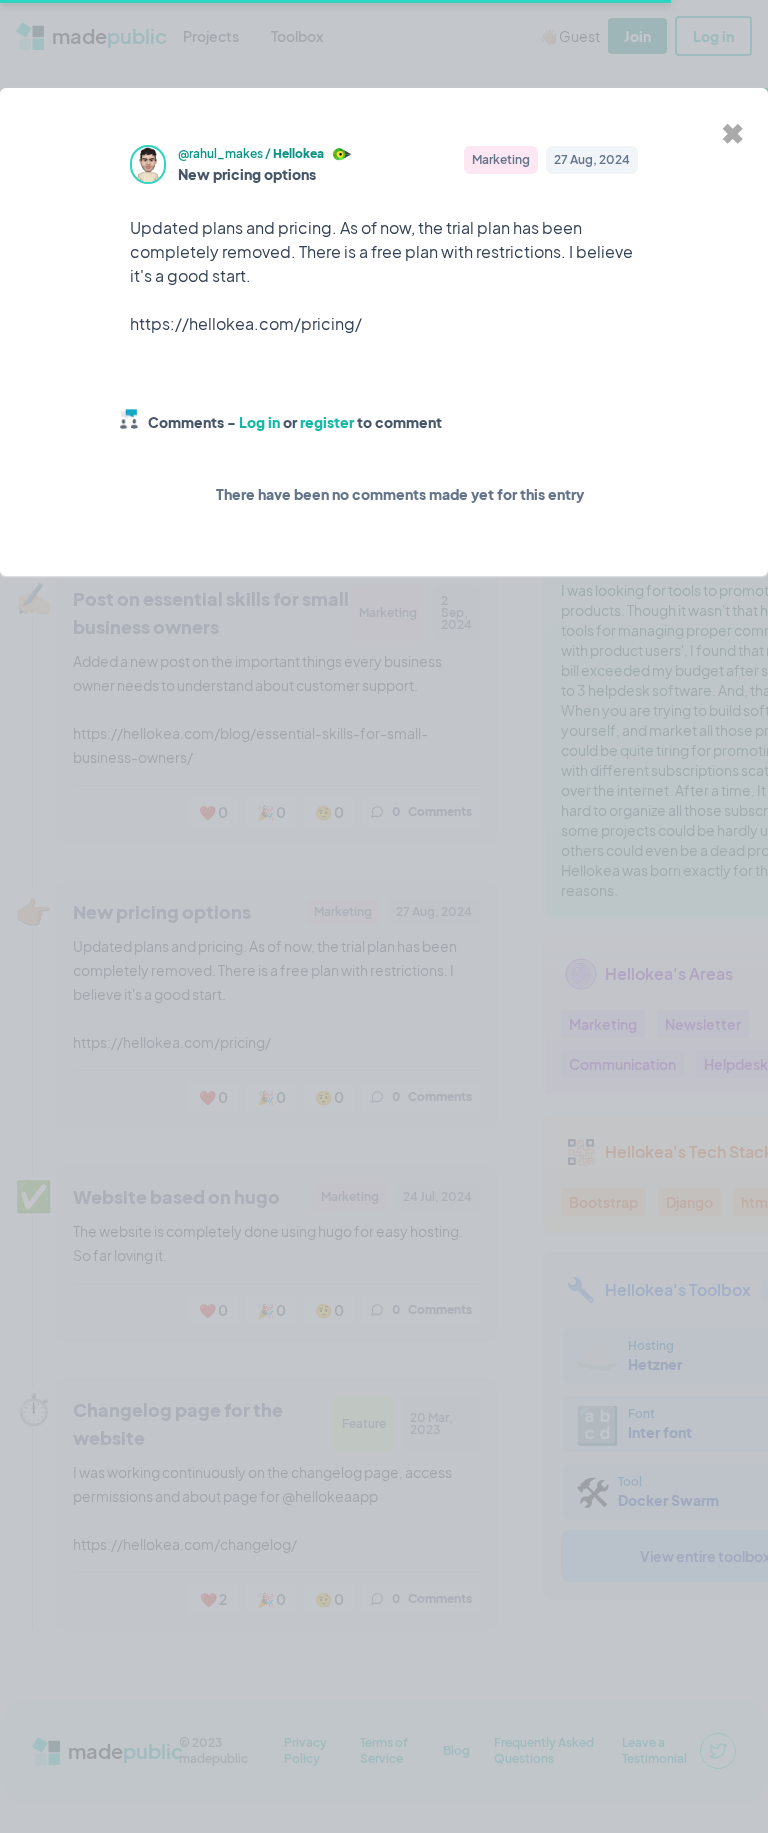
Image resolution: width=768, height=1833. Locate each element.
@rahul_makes (220, 153)
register (327, 422)
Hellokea (298, 153)
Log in (259, 422)
